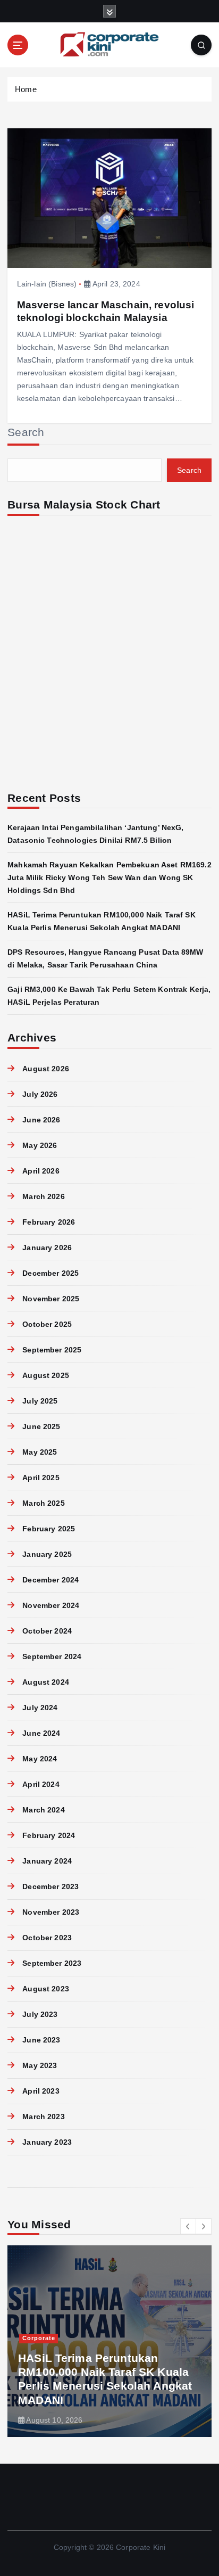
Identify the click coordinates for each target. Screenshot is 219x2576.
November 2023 (51, 1912)
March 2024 (43, 1810)
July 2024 (40, 1708)
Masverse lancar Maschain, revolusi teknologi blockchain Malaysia (106, 311)
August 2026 (46, 1069)
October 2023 (47, 1938)
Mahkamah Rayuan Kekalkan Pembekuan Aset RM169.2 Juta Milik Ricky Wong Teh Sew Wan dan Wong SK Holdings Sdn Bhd (109, 877)
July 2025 (40, 1401)
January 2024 (47, 1861)
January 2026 (47, 1248)
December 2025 (50, 1273)
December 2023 (50, 1886)
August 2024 (46, 1682)
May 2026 (40, 1145)
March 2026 (43, 1196)
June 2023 (41, 2040)
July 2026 (40, 1094)
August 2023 (46, 1989)
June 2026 (41, 1120)
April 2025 (41, 1478)
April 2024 (41, 1784)
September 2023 (52, 1963)
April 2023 (41, 2091)
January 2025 (47, 1554)
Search (26, 432)
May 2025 (40, 1452)
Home (26, 89)
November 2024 (51, 1605)
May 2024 (40, 1759)
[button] (188, 2226)
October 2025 (47, 1324)
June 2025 (41, 1426)
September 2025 (52, 1350)
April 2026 (41, 1171)
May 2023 (40, 2065)
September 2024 (52, 1656)
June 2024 (41, 1733)
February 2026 (49, 1222)
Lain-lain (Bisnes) (47, 284)
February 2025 (49, 1529)
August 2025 (46, 1375)
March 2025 (43, 1503)
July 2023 (40, 2014)
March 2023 (43, 2116)
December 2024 (50, 1580)
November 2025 (51, 1299)
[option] (109, 2341)
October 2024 (47, 1631)
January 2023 (47, 2142)
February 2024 (49, 1835)
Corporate (39, 2338)
